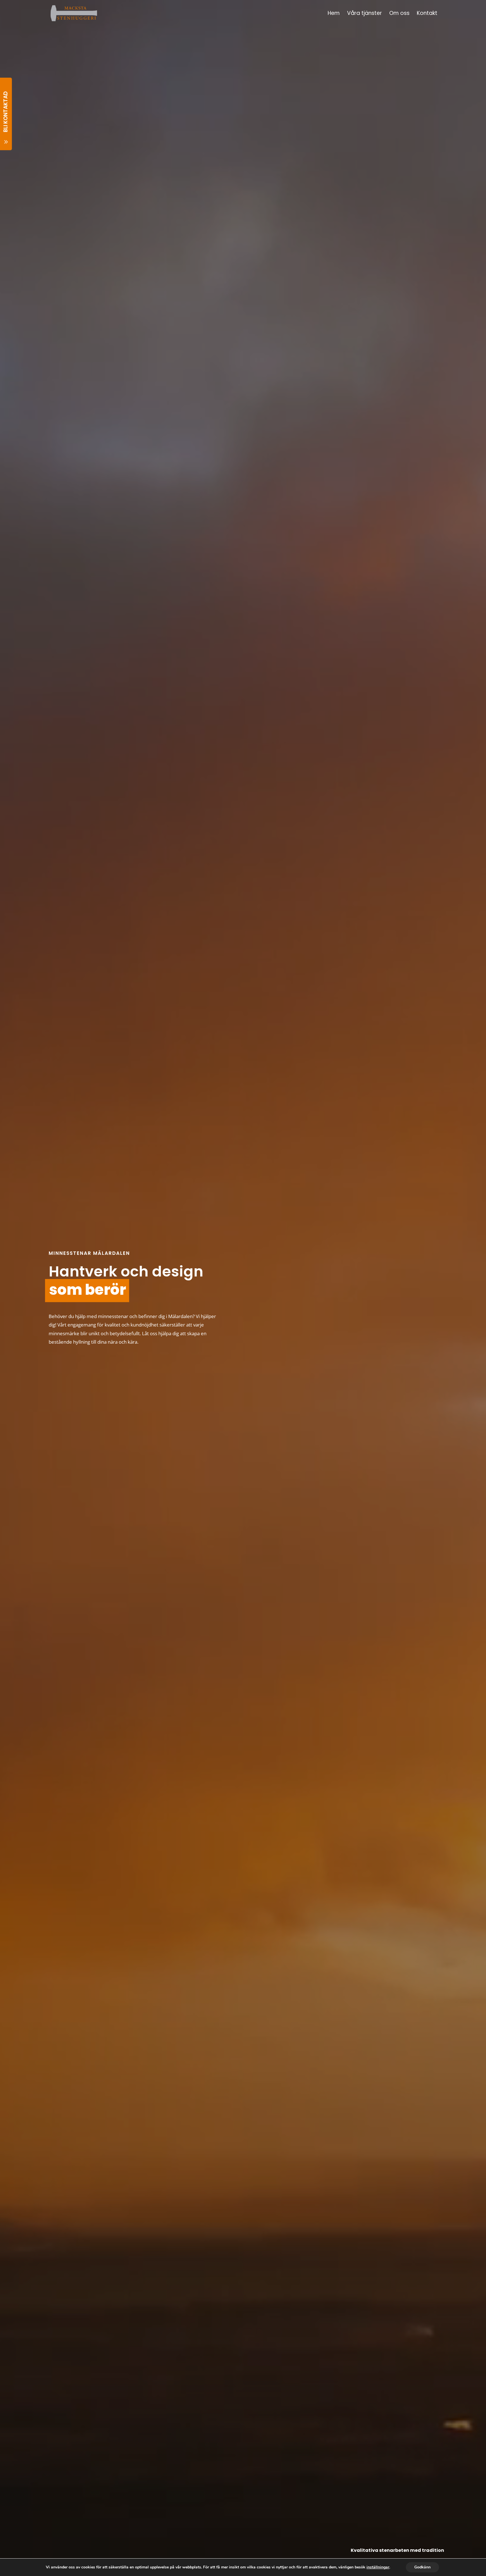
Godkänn (422, 2567)
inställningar (378, 2567)
